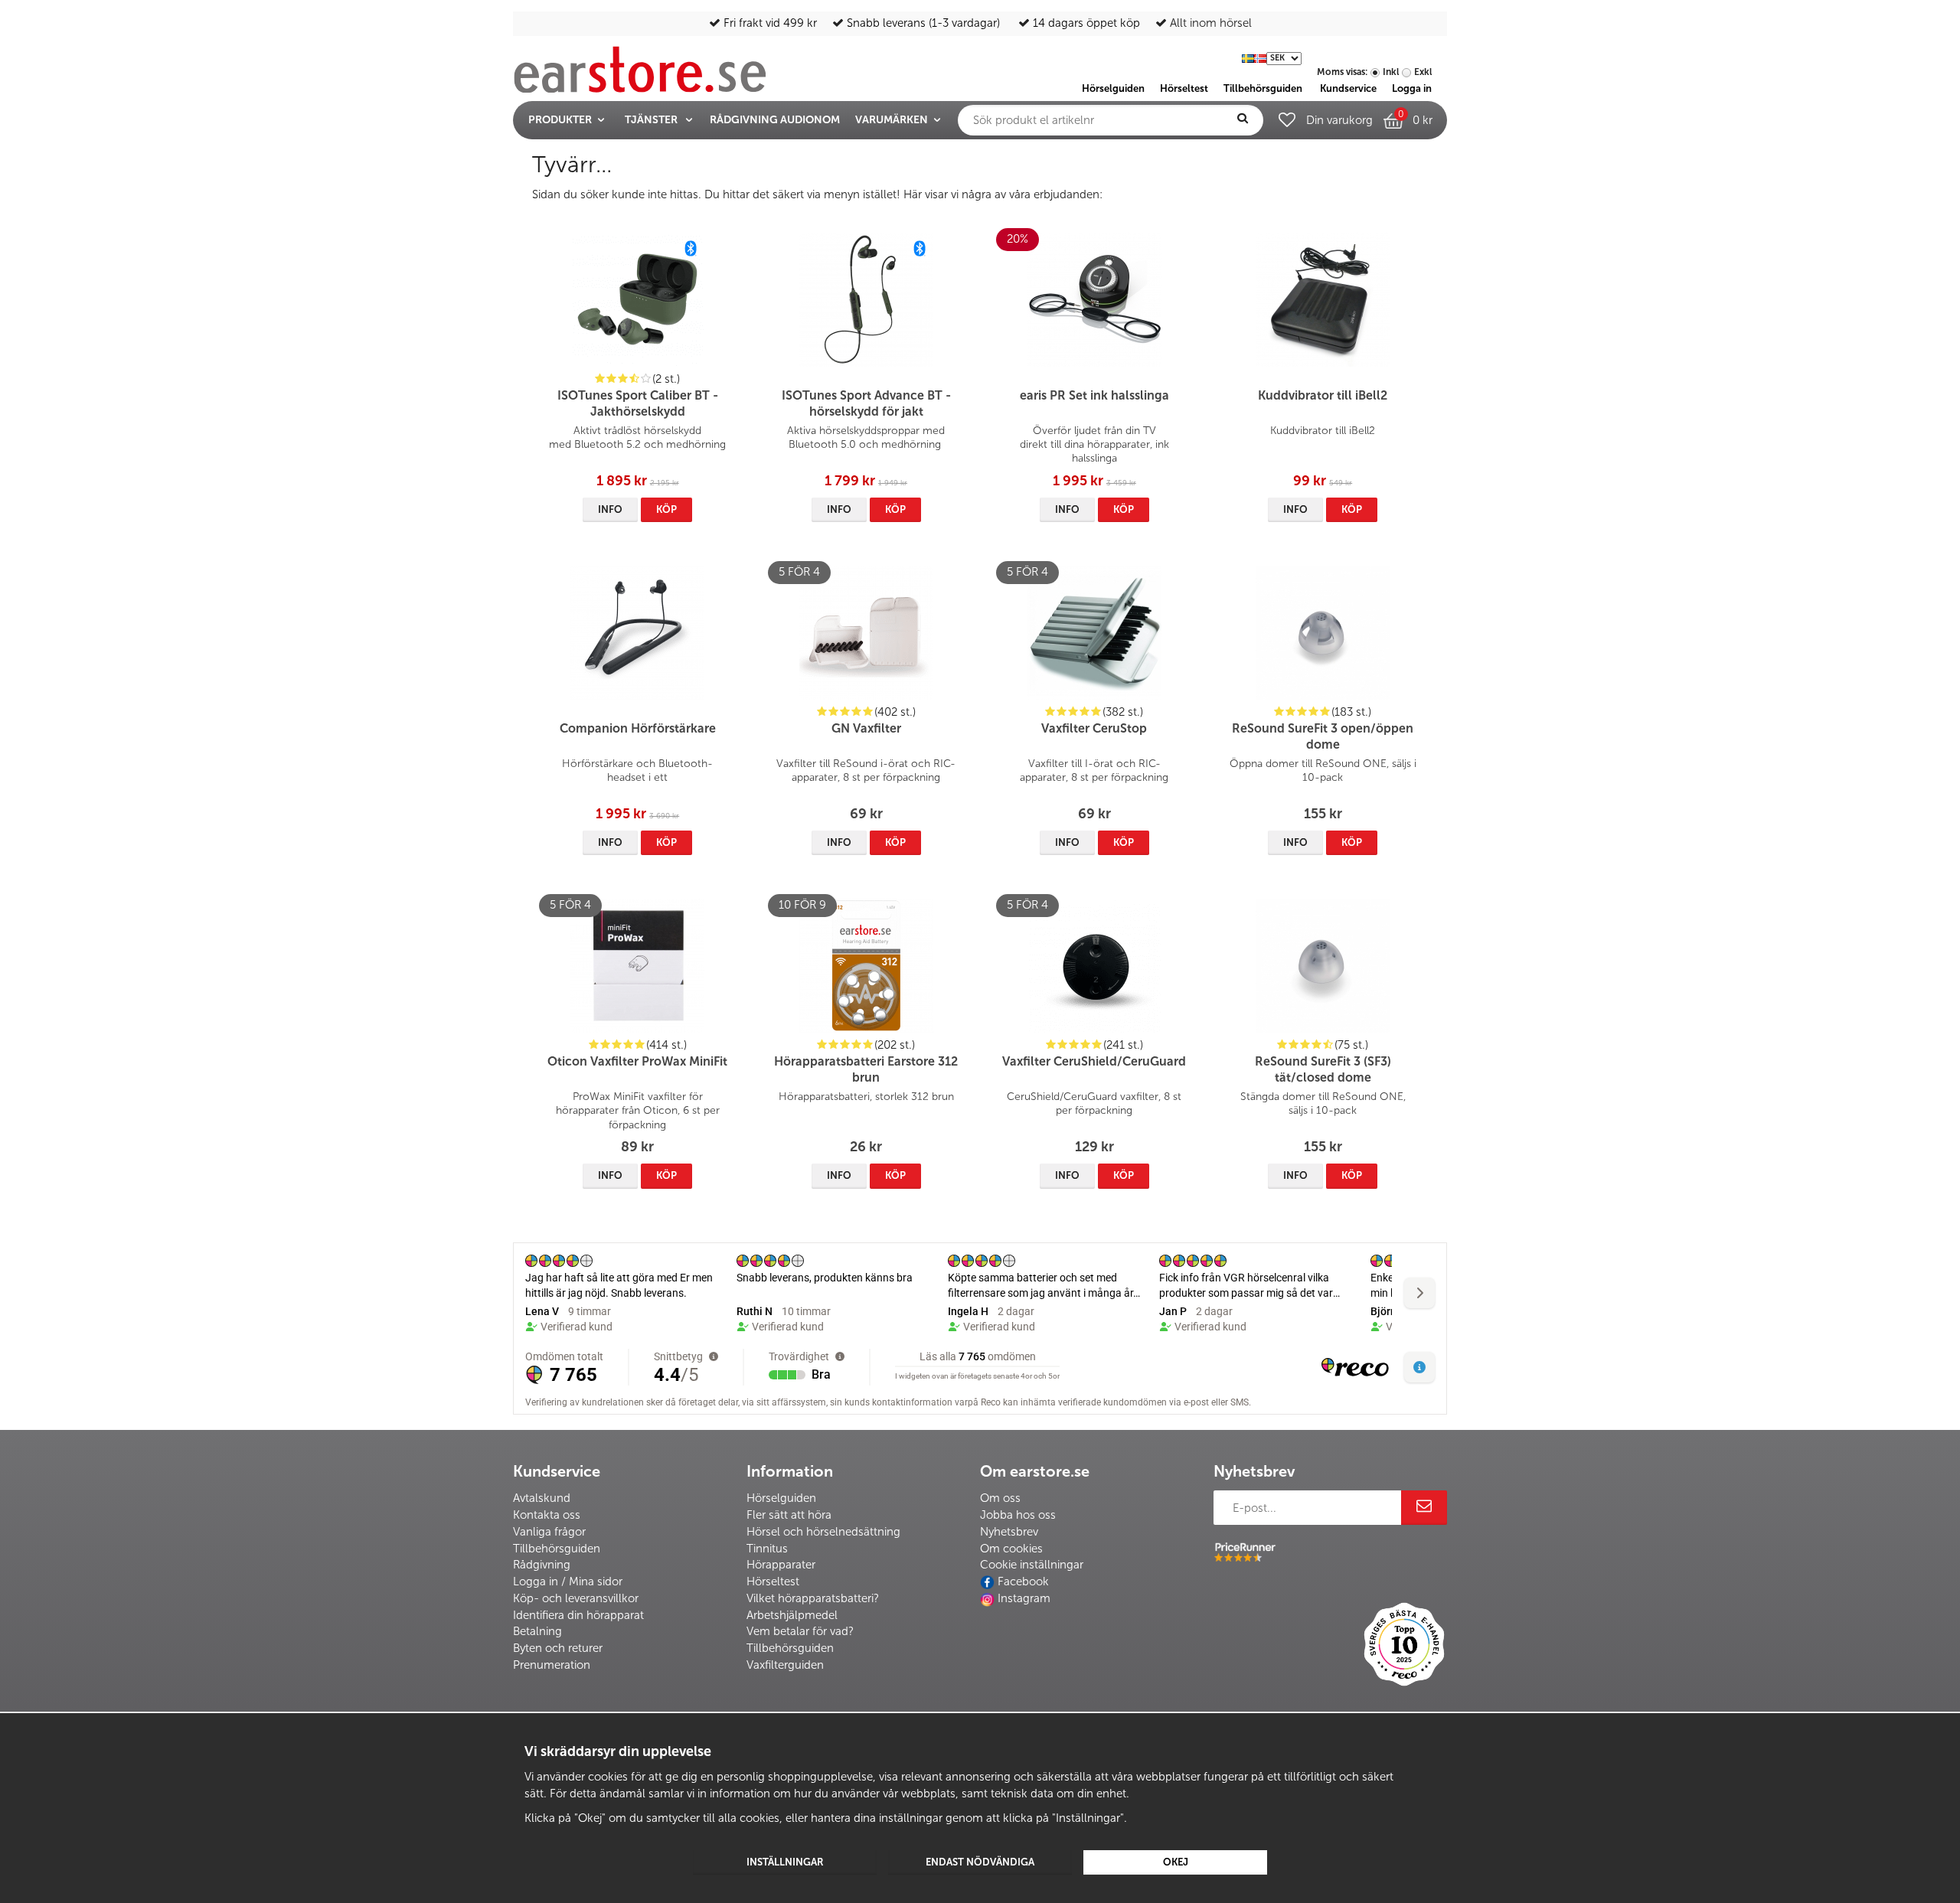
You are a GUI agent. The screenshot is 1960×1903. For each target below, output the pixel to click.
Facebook (1023, 1581)
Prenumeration (552, 1665)
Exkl (1423, 72)
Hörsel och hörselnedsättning (823, 1532)
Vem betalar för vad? (800, 1631)
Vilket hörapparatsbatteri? (813, 1598)
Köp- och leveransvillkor (576, 1598)
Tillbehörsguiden (557, 1549)
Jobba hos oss (1018, 1515)
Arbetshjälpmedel (792, 1615)
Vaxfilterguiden (785, 1665)
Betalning (537, 1631)
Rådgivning (542, 1565)
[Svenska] (1248, 57)
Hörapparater (781, 1565)
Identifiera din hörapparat (578, 1615)
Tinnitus (767, 1549)
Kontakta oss (547, 1515)
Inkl (1391, 72)
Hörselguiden (781, 1498)
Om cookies (1011, 1549)
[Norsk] (1260, 57)
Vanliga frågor (549, 1532)
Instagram (1024, 1598)
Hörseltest (773, 1581)
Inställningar (785, 1862)
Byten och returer (558, 1648)
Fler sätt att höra (789, 1515)
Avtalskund (542, 1498)
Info (610, 509)
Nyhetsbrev (1009, 1532)
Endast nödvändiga (980, 1862)
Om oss (1000, 1498)
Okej (1176, 1862)
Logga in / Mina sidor (568, 1581)
